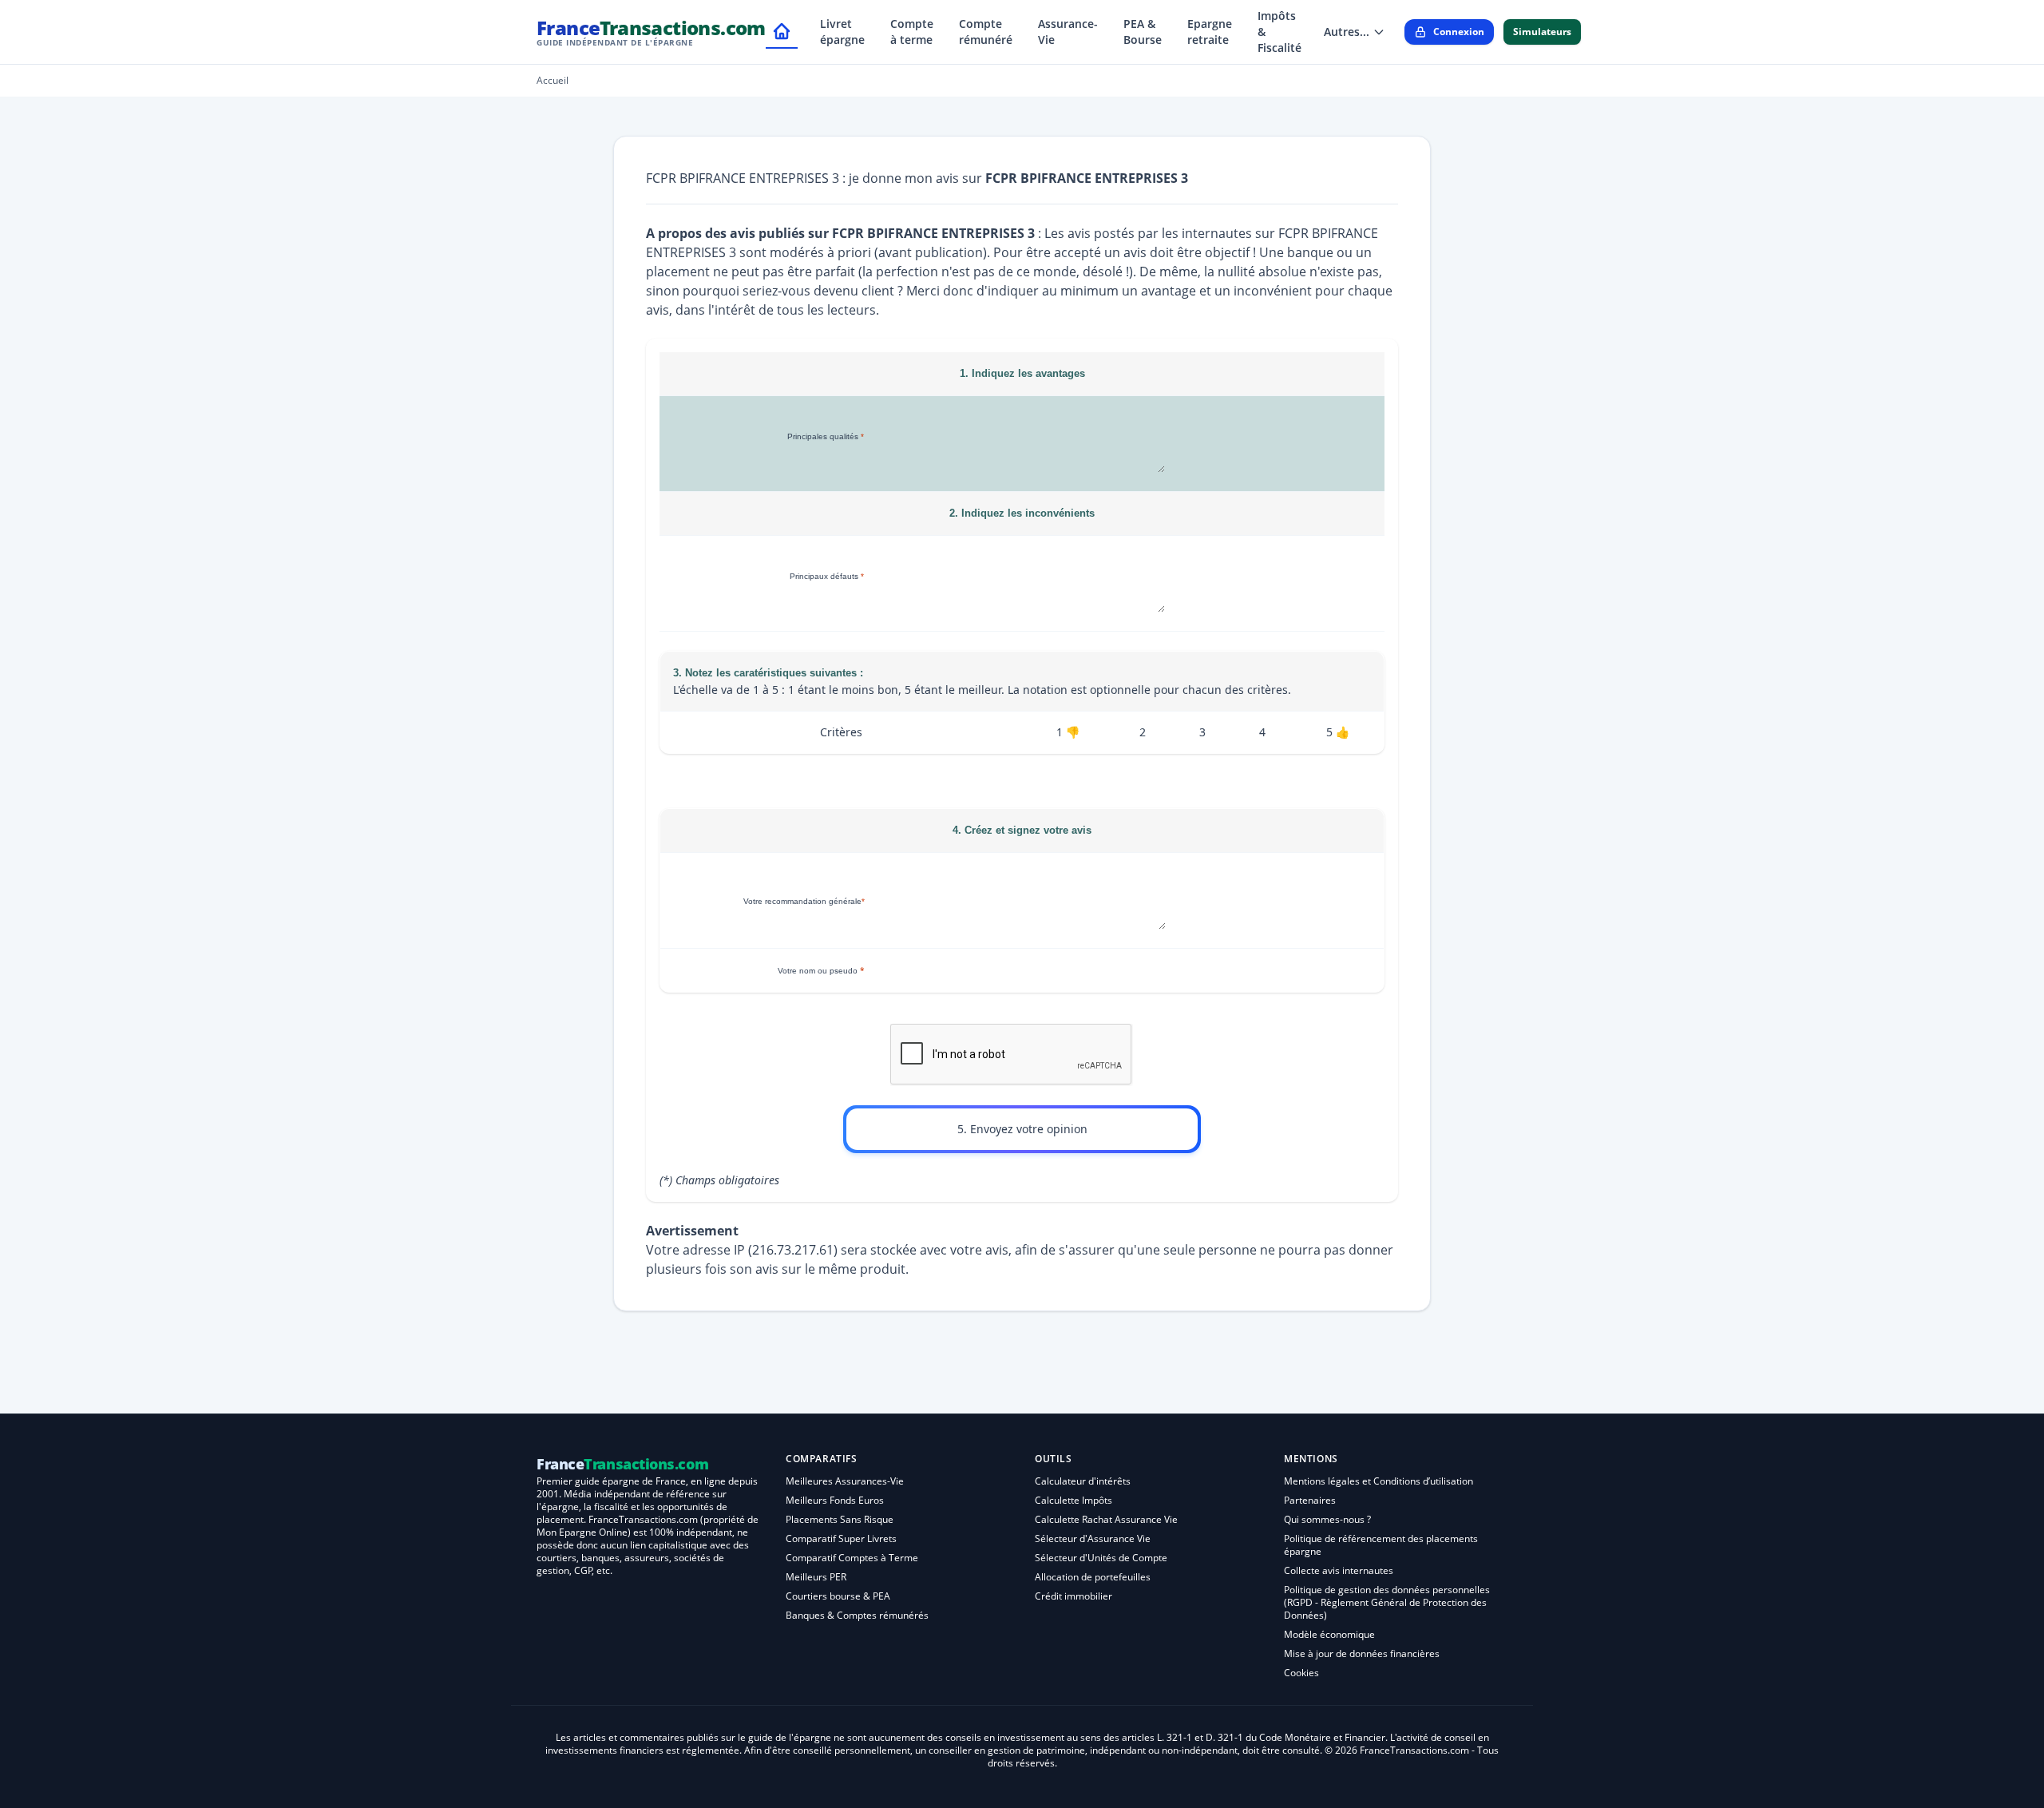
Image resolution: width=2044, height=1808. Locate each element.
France (651, 32)
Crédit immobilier (1073, 1596)
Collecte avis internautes (1339, 1570)
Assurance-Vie (1068, 32)
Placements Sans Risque (840, 1519)
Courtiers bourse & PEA (838, 1596)
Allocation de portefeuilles (1093, 1577)
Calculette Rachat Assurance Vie (1106, 1519)
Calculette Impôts (1073, 1500)
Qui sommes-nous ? (1327, 1519)
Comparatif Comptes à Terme (852, 1558)
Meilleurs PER (816, 1577)
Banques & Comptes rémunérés (857, 1615)
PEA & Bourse (1143, 32)
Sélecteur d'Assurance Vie (1093, 1538)
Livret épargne (842, 32)
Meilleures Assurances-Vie (845, 1481)
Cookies (1301, 1673)
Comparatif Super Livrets (841, 1538)
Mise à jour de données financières (1362, 1653)
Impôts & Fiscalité (1279, 32)
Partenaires (1310, 1500)
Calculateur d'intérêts (1083, 1481)
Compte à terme (912, 32)
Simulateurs (1542, 32)
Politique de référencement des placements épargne (1381, 1545)
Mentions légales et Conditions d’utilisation (1379, 1481)
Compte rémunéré (986, 32)
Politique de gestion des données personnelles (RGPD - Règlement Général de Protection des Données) (1387, 1602)
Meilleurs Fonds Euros (835, 1500)
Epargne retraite (1210, 32)
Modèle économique (1329, 1634)
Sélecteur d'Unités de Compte (1101, 1558)
